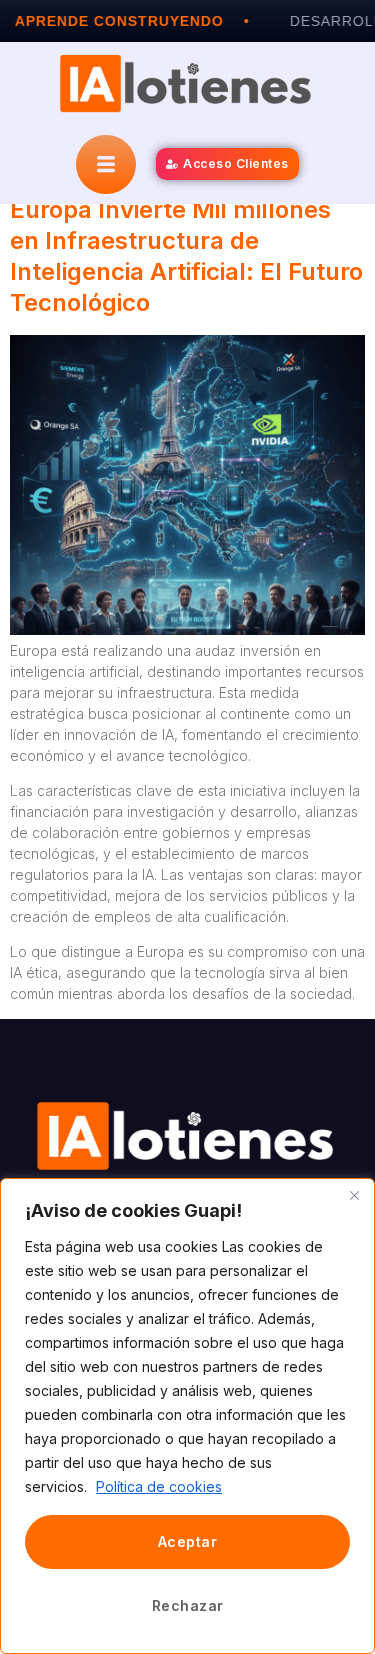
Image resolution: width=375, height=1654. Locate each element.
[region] (187, 1416)
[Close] (354, 1195)
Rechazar (188, 1605)
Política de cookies (159, 1486)
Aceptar (188, 1541)
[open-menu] (106, 164)
